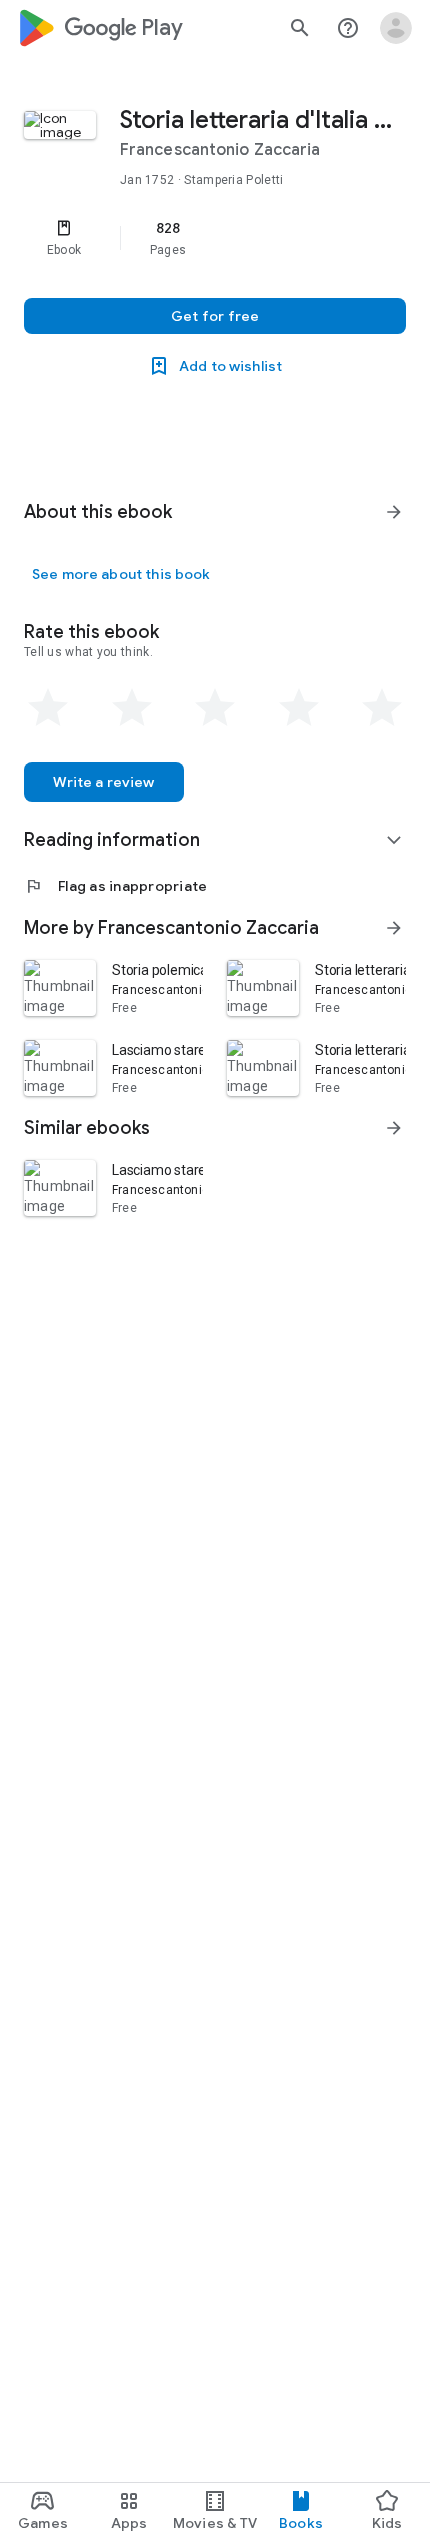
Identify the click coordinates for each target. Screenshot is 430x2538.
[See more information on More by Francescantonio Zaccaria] (394, 928)
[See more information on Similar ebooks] (394, 1128)
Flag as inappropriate (115, 886)
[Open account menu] (396, 28)
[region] (215, 238)
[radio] (48, 708)
